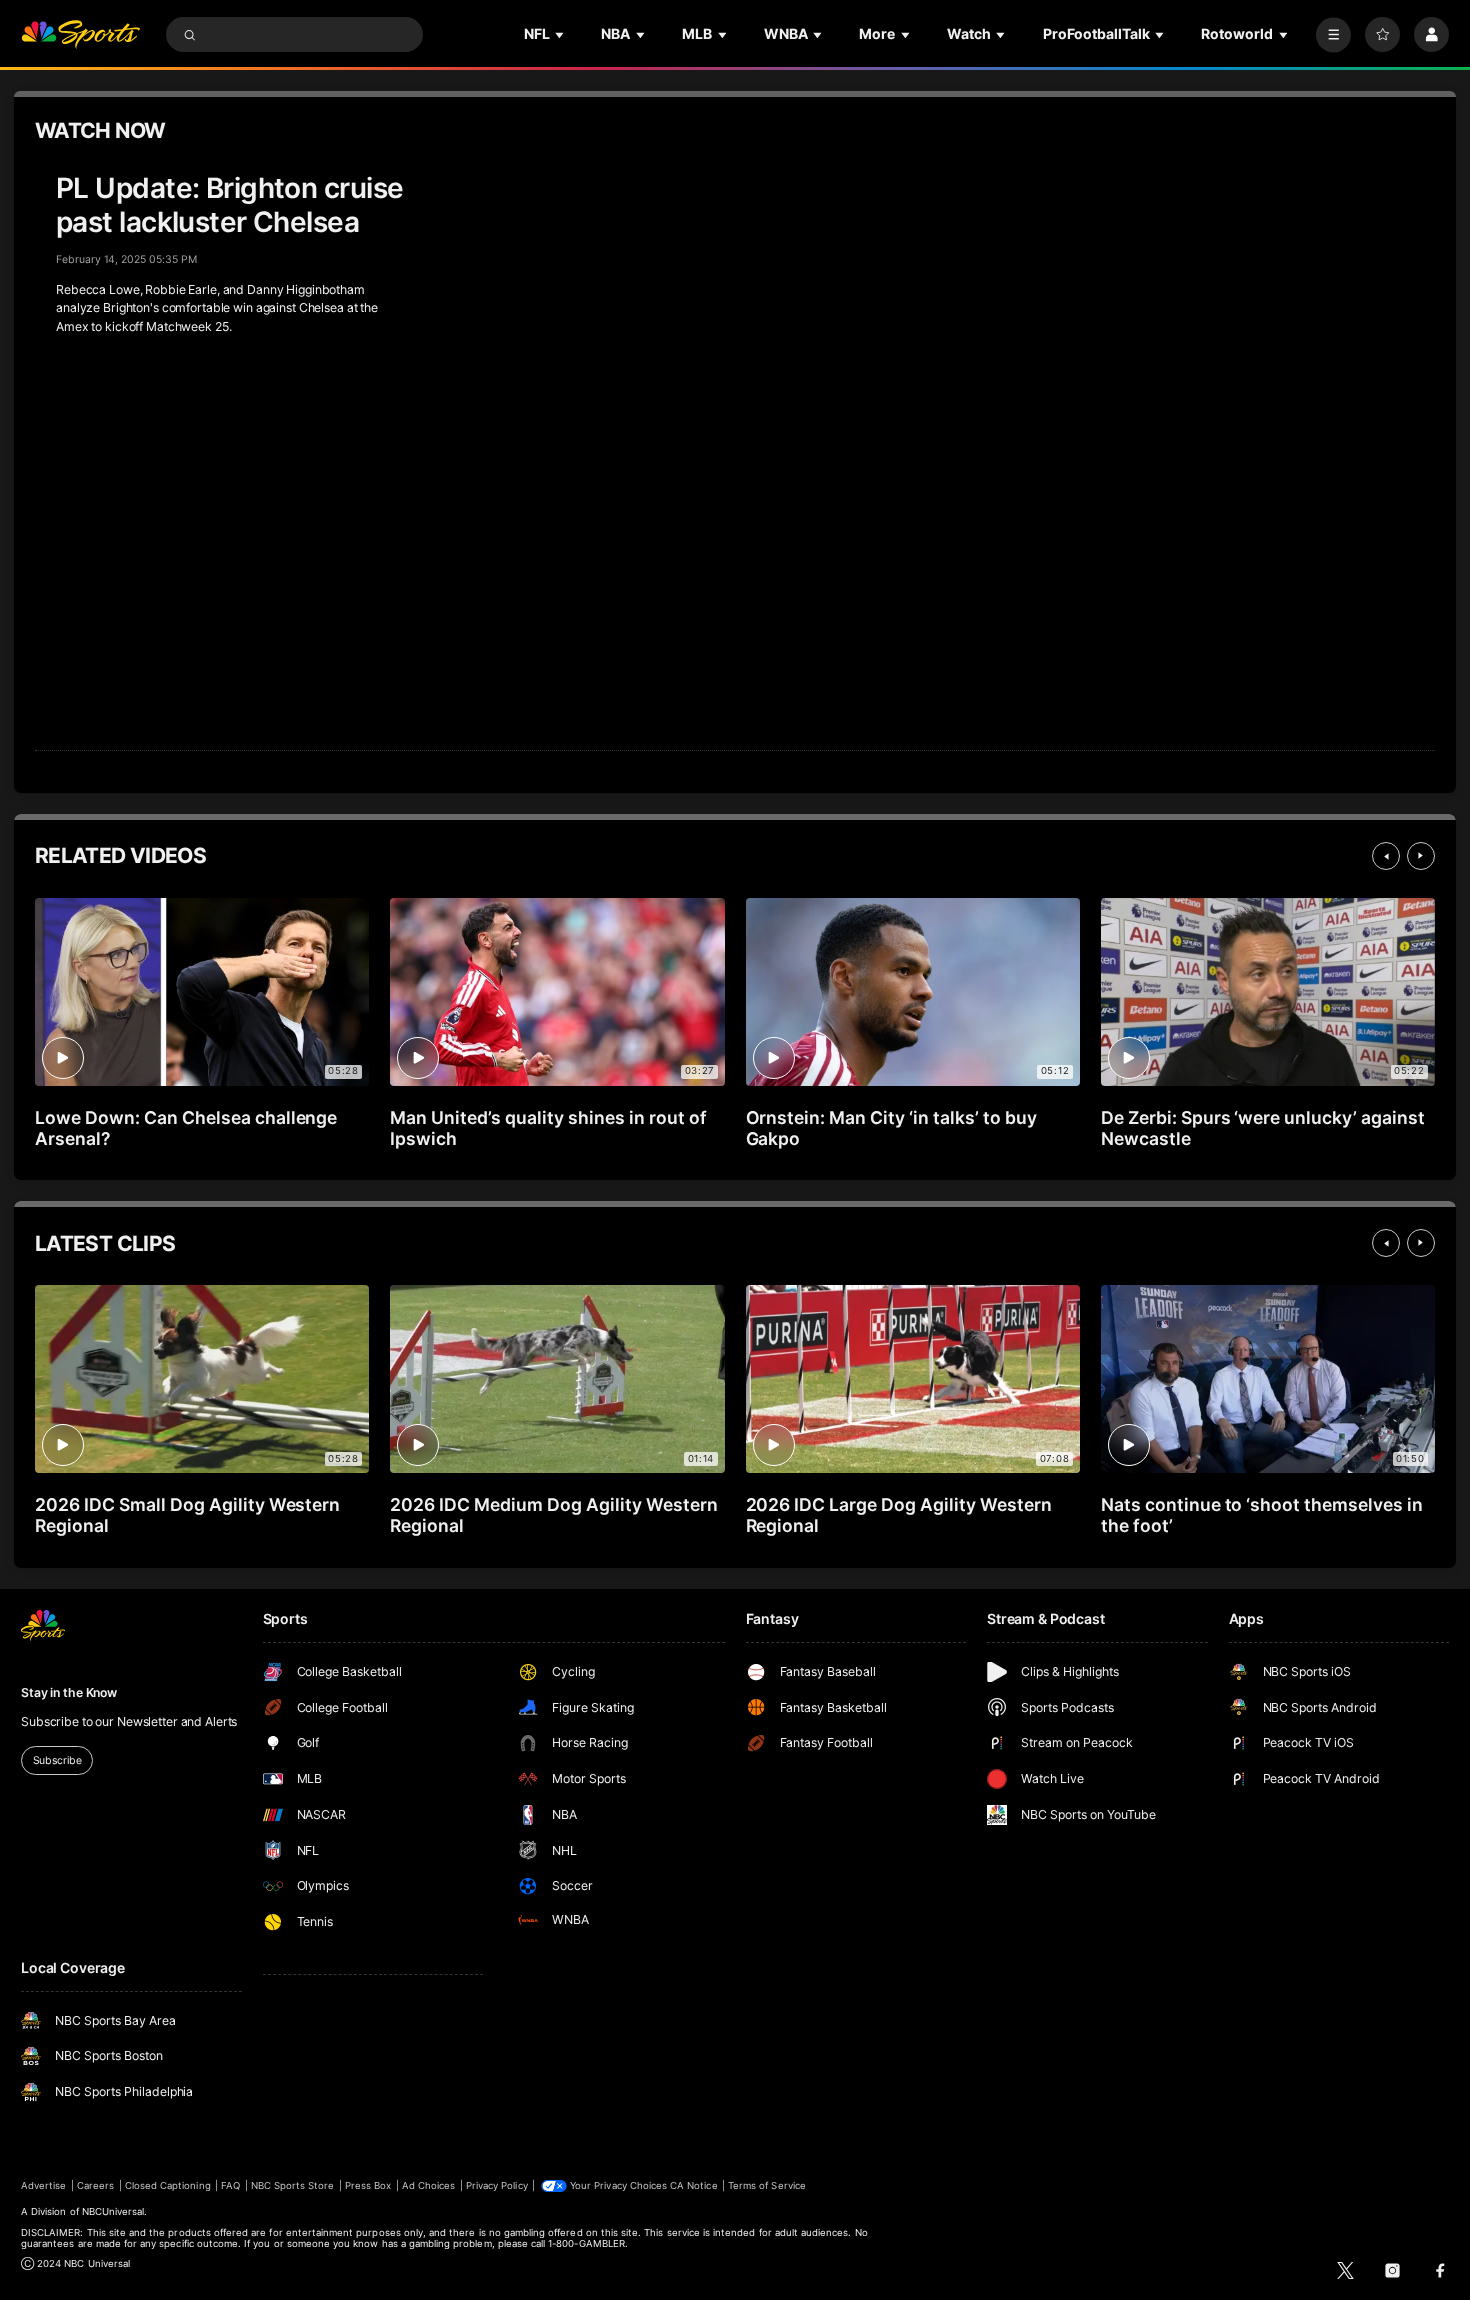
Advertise (43, 2185)
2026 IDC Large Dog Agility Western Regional (899, 1515)
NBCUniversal (113, 2211)
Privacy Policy (497, 2185)
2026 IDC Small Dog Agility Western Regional (187, 1515)
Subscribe (57, 1760)
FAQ (230, 2185)
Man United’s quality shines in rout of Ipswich (548, 1128)
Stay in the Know (69, 1692)
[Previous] (1386, 856)
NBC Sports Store (293, 2185)
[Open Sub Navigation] (561, 34)
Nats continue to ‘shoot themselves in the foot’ (1262, 1515)
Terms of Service (767, 2185)
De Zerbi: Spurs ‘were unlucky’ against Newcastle (1263, 1128)
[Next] (1421, 856)
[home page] (80, 34)
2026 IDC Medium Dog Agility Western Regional (553, 1515)
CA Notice (693, 2185)
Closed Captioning (168, 2185)
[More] (1333, 34)
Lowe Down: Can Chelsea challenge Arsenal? (186, 1128)
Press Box (368, 2185)
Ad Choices (428, 2185)
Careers (95, 2185)
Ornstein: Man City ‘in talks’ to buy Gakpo (891, 1128)
